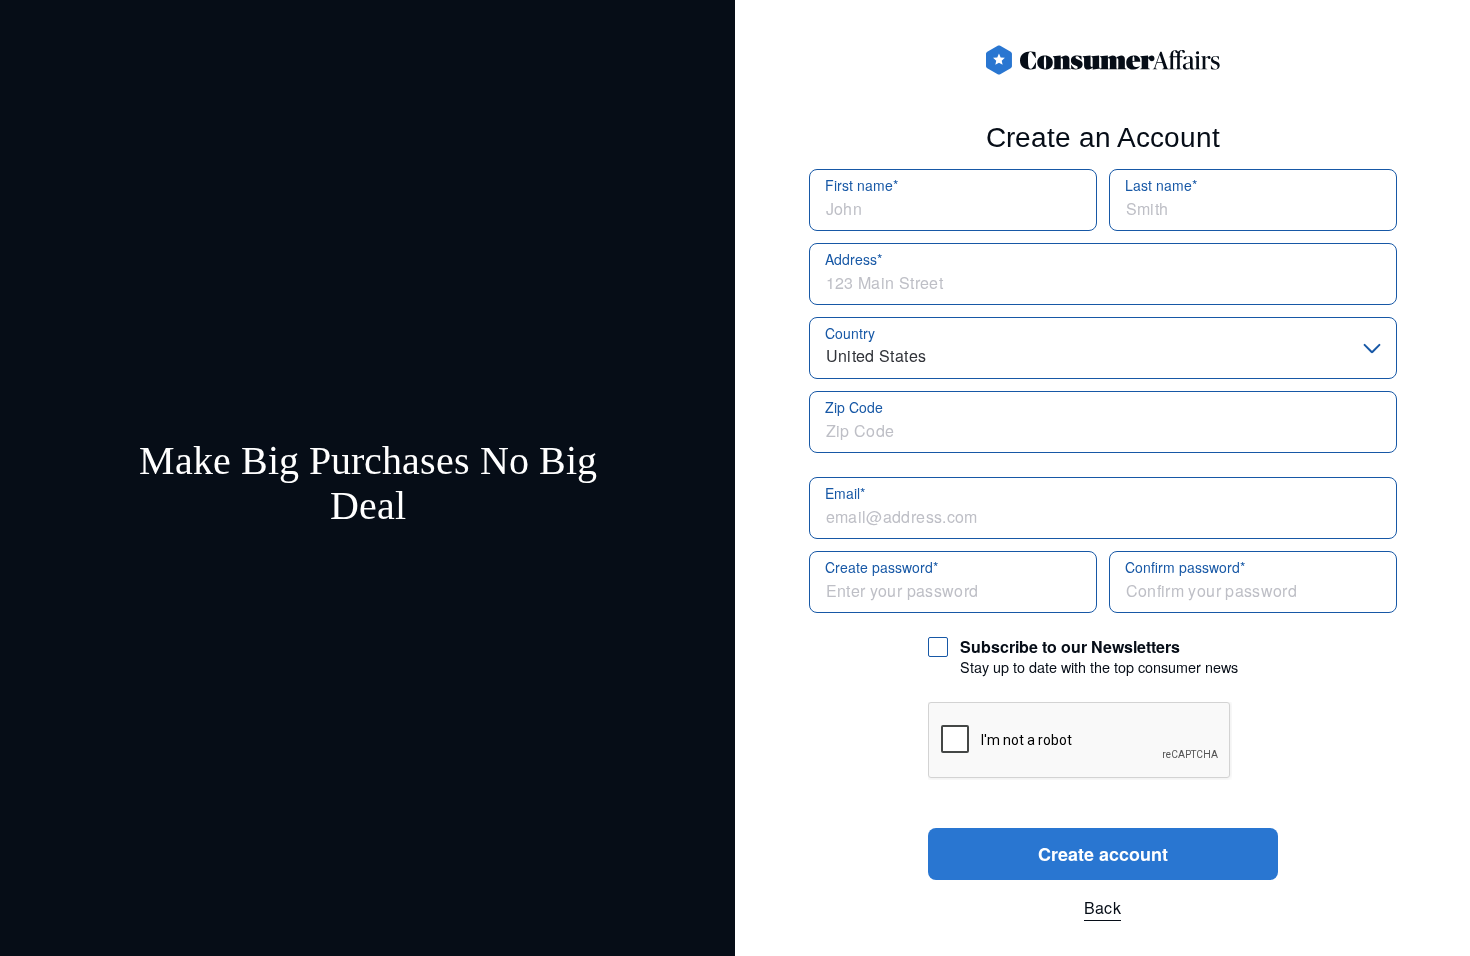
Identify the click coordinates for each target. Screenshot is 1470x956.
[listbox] (1103, 348)
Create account (1103, 854)
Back (1102, 907)
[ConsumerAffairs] (1103, 60)
